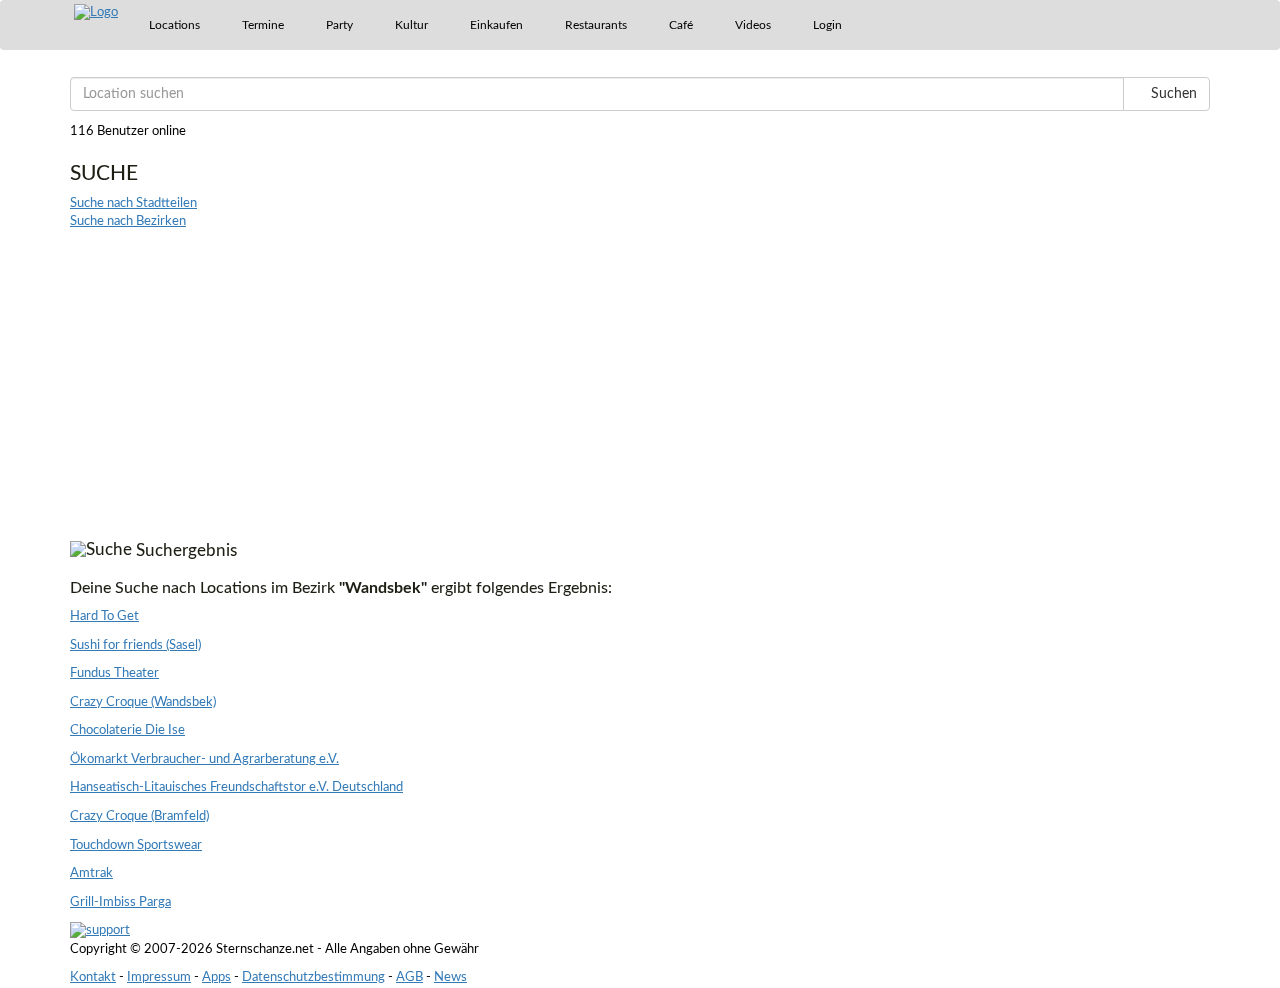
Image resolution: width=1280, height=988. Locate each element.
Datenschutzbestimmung (313, 977)
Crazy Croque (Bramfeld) (139, 816)
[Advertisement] (640, 382)
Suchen (1172, 94)
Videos (751, 25)
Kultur (410, 25)
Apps (216, 977)
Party (338, 25)
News (450, 977)
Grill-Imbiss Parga (120, 902)
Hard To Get (104, 616)
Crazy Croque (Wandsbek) (143, 702)
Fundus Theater (114, 673)
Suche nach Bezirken (128, 221)
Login (826, 25)
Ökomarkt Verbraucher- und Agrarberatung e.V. (204, 759)
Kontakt (93, 977)
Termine (261, 25)
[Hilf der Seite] (100, 931)
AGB (409, 977)
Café (679, 25)
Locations (173, 25)
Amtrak (91, 873)
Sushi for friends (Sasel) (135, 645)
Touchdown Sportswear (136, 845)
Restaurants (594, 25)
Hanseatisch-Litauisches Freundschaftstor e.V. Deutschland (236, 787)
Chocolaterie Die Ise (127, 730)
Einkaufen (495, 25)
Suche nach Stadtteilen (133, 203)
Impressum (159, 977)
